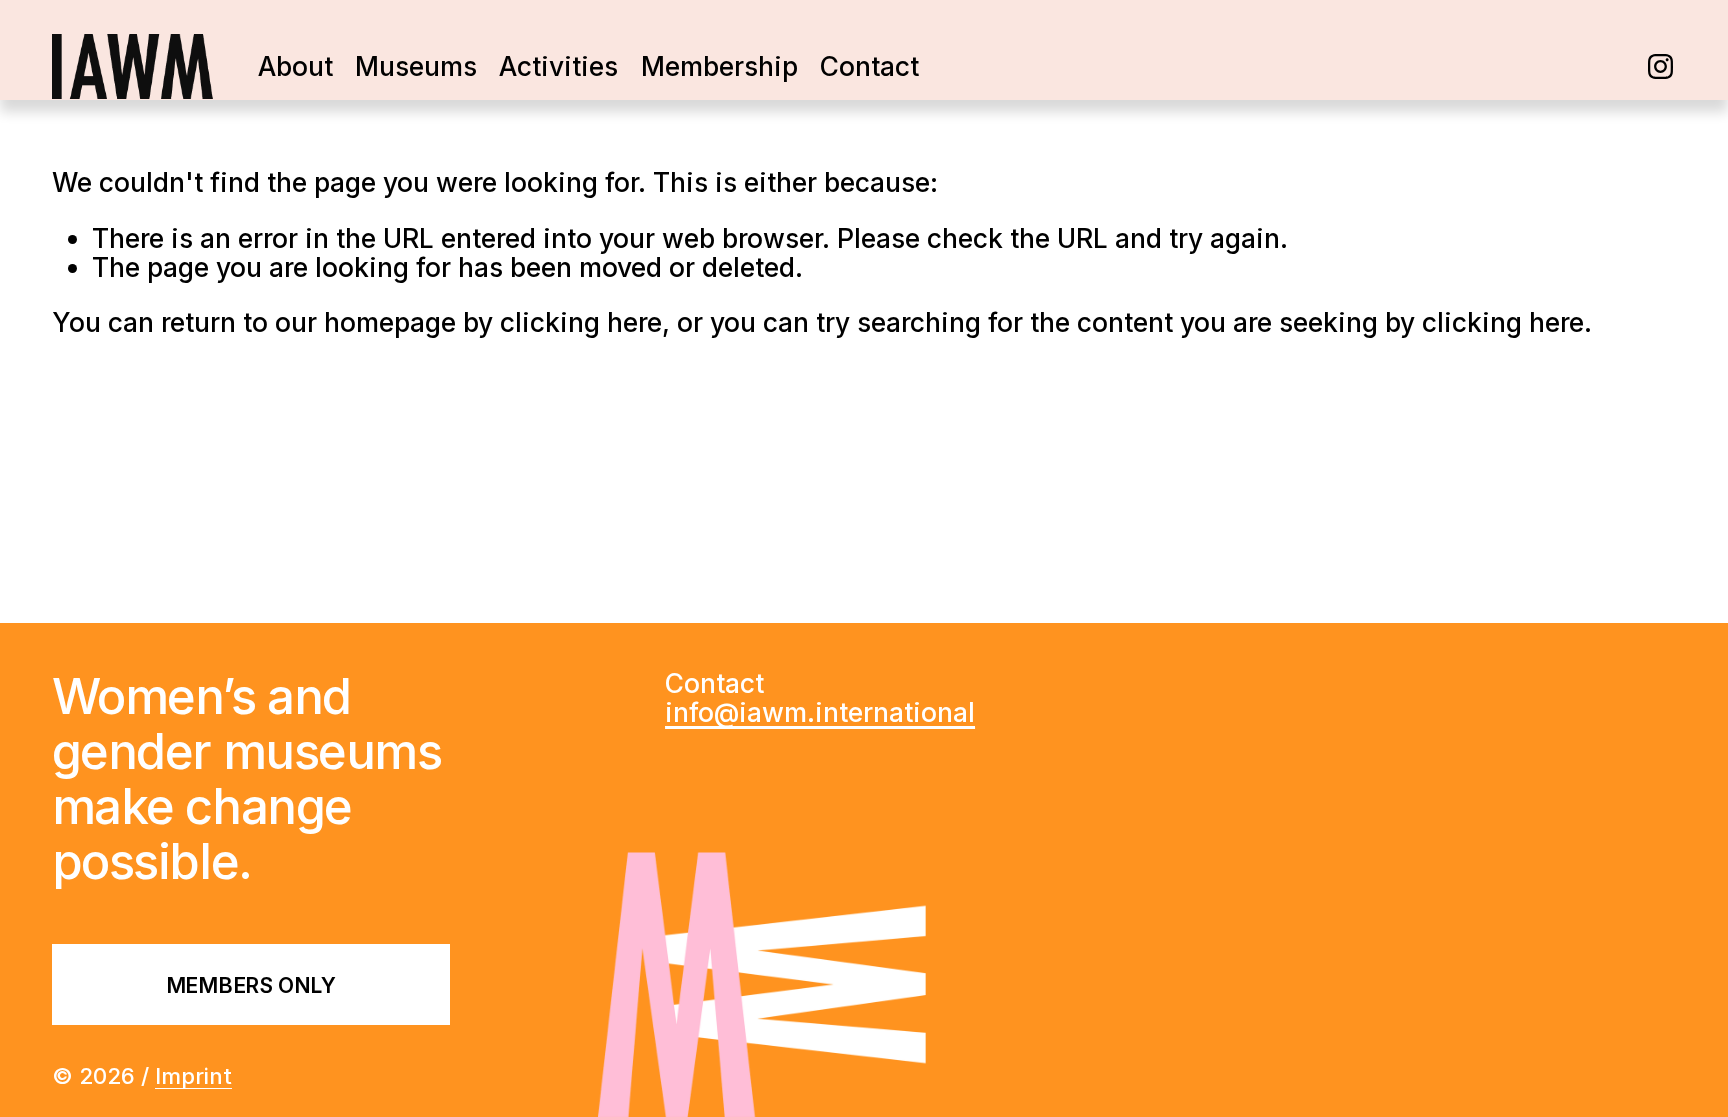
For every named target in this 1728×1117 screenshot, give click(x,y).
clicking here (581, 322)
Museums (416, 66)
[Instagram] (1660, 66)
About (295, 66)
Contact (869, 66)
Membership (719, 66)
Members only (251, 985)
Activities (558, 66)
